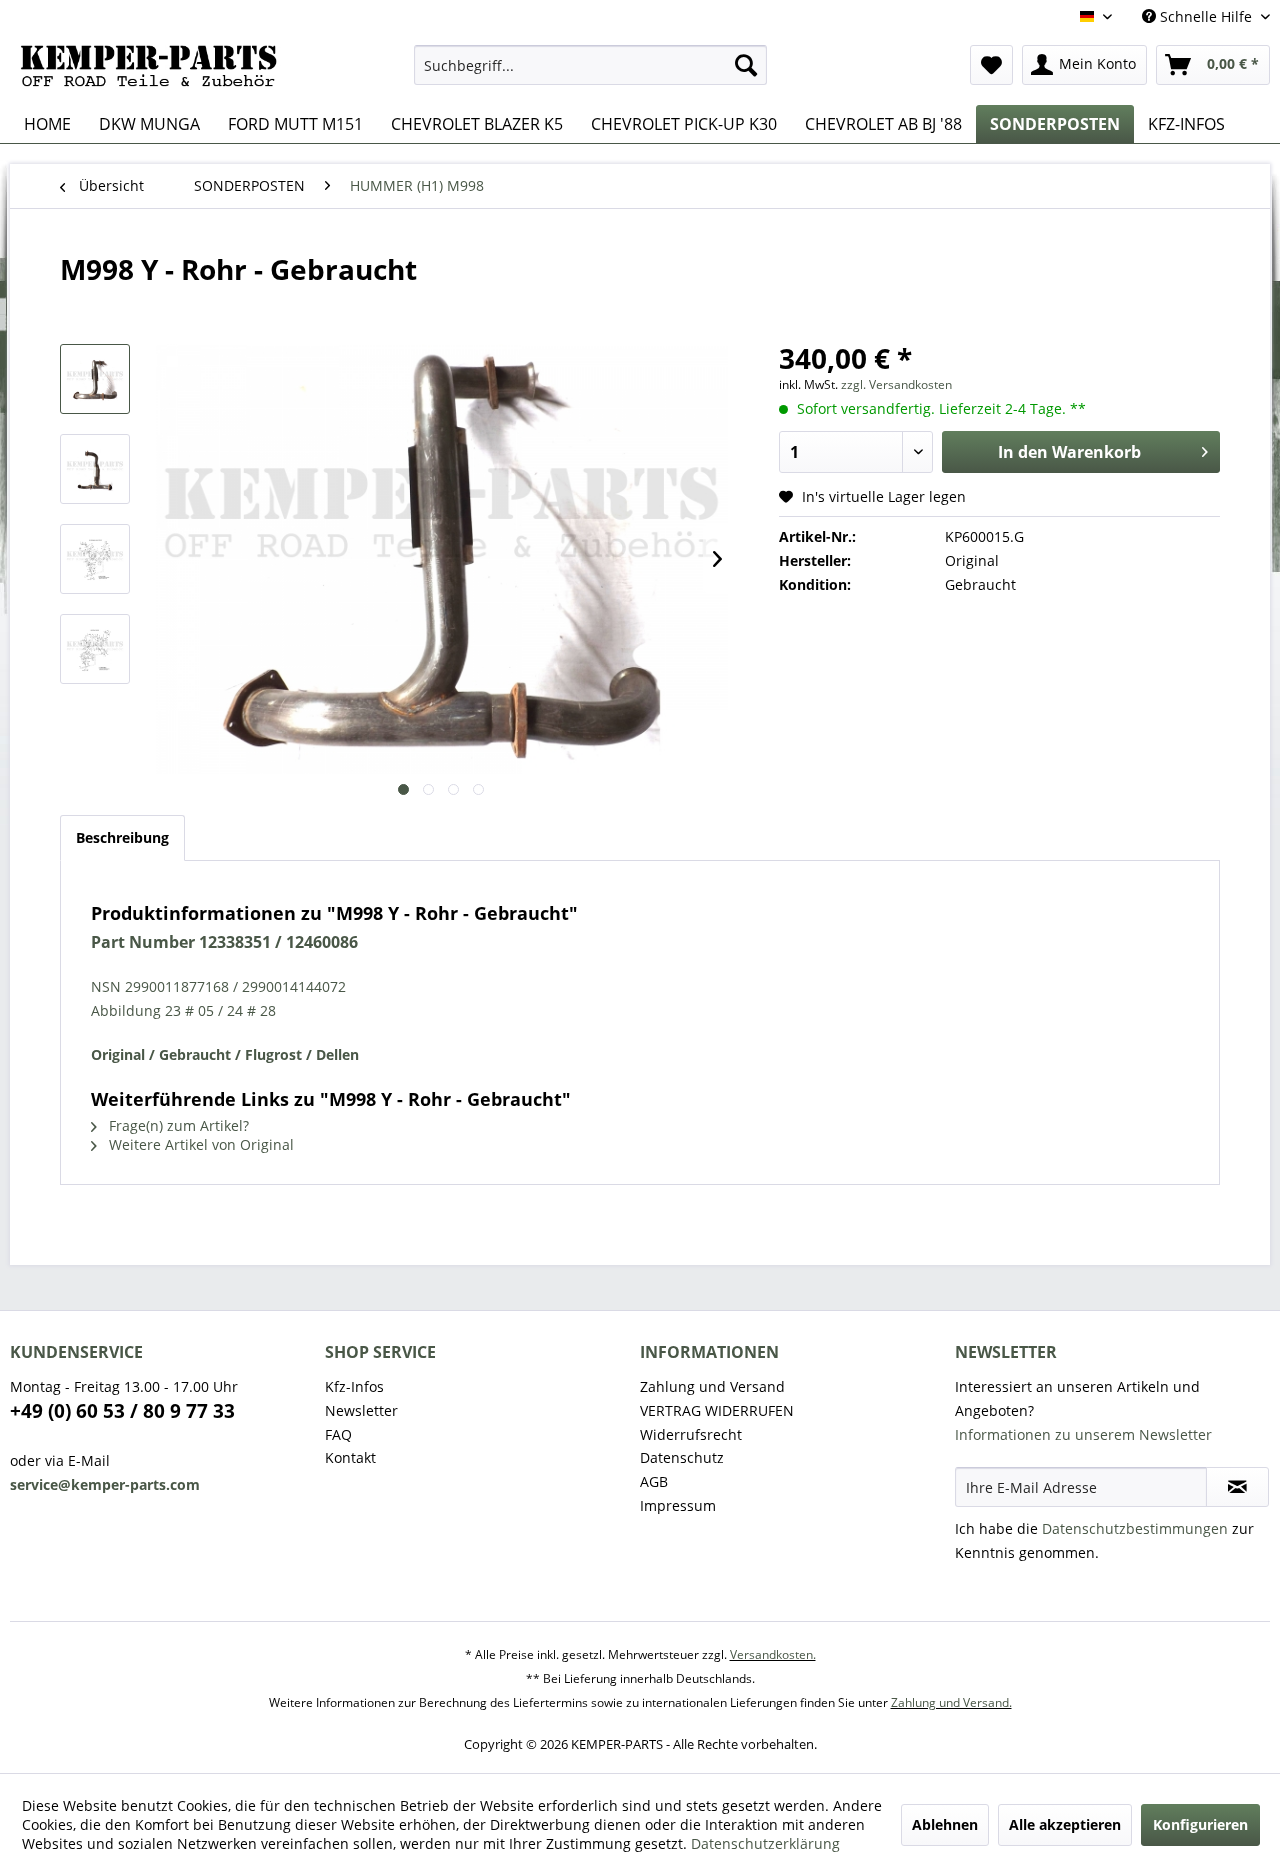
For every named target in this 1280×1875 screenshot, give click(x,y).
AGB (654, 1481)
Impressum (678, 1505)
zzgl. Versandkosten (896, 384)
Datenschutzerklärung (765, 1843)
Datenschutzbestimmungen (1135, 1528)
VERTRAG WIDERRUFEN (717, 1410)
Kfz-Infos (354, 1386)
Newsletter (361, 1410)
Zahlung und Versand (712, 1386)
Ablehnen (945, 1824)
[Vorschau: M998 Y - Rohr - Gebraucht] (95, 379)
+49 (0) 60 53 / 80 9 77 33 (122, 1411)
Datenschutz (682, 1457)
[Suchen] (746, 65)
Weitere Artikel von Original (199, 1144)
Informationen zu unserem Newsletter (1083, 1434)
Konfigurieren (1200, 1824)
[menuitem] (590, 65)
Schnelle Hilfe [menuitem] (1206, 16)
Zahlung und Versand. (951, 1702)
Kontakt (350, 1457)
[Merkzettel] (991, 65)
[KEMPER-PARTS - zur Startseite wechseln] (154, 70)
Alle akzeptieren (1065, 1824)
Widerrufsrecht (691, 1434)
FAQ (338, 1434)
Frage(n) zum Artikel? (177, 1125)
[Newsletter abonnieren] (1237, 1487)
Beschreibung (122, 837)
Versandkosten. (773, 1654)
